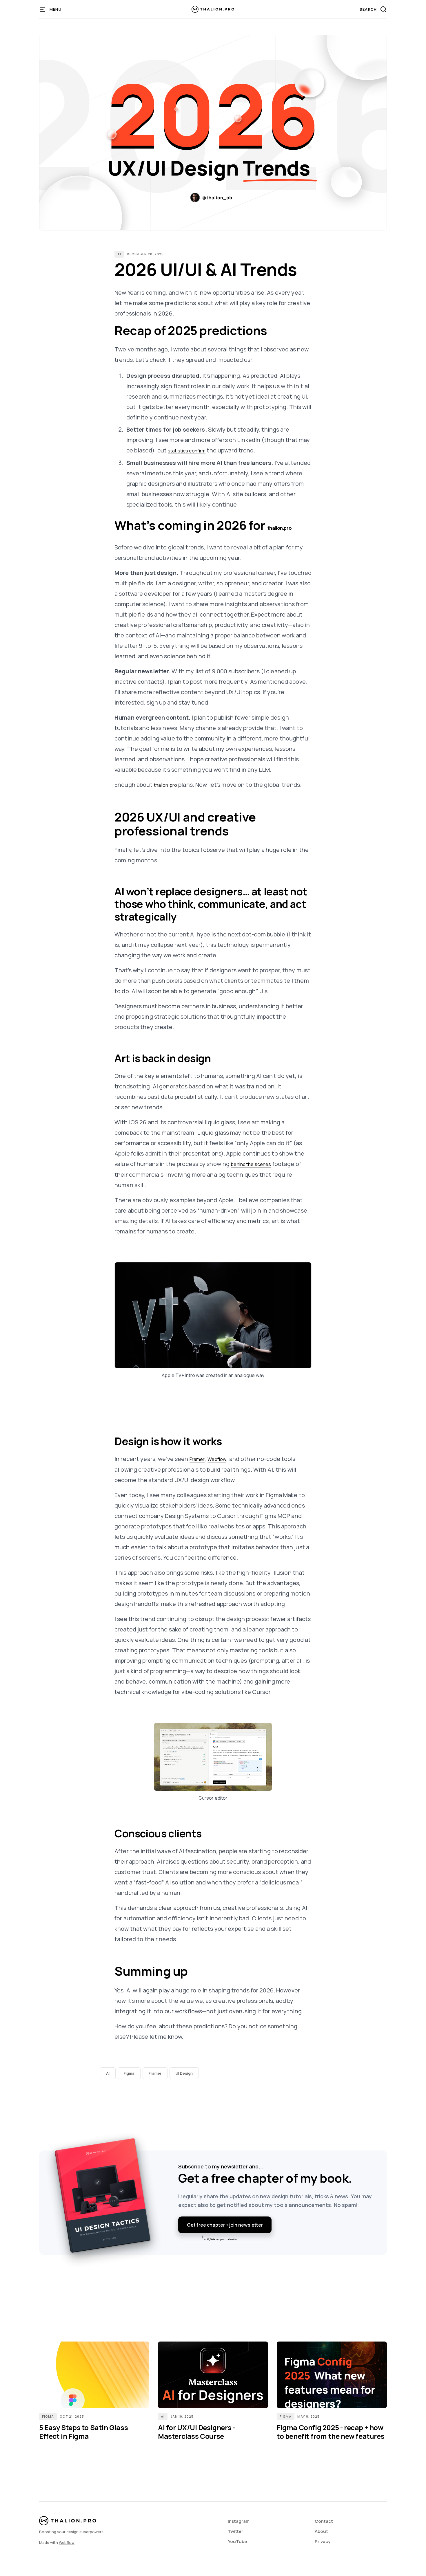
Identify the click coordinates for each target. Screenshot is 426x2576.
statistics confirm (187, 451)
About (321, 2531)
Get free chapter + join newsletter (225, 2225)
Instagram (239, 2521)
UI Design (184, 2073)
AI (119, 254)
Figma (129, 2073)
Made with (57, 2542)
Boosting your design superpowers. (72, 2532)
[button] (51, 9)
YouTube (237, 2541)
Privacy (323, 2541)
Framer (197, 1459)
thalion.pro (280, 528)
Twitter (235, 2531)
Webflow (217, 1459)
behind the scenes (251, 1164)
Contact (324, 2521)
